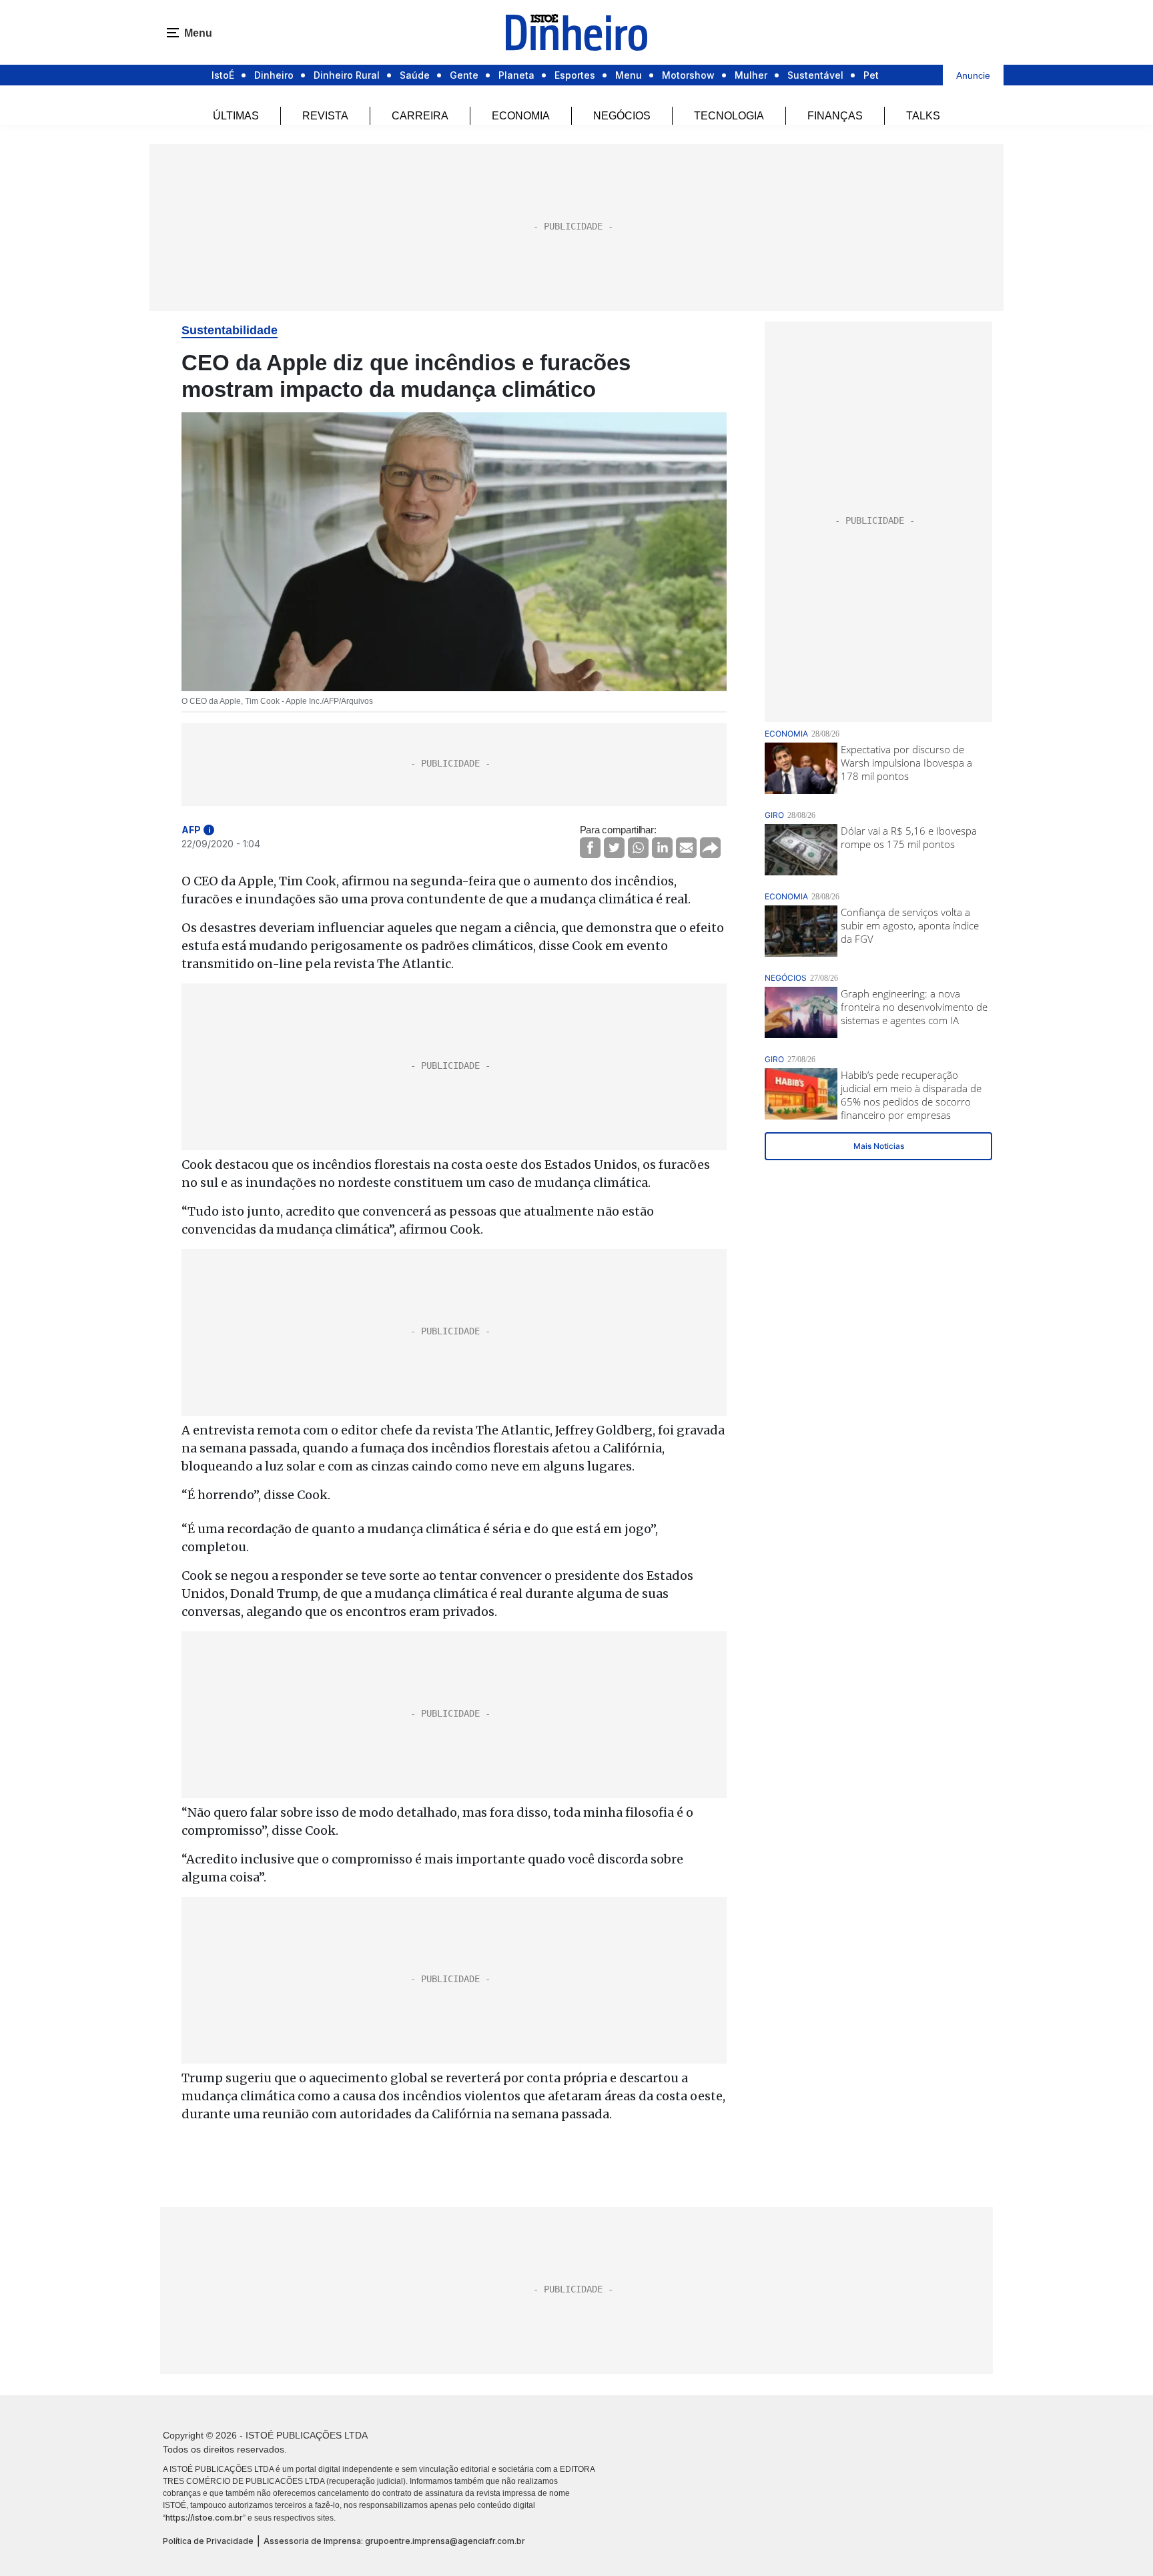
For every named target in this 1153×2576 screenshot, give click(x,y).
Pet (871, 75)
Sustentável (815, 75)
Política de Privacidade (208, 2541)
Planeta (516, 75)
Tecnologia (729, 116)
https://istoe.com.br (204, 2518)
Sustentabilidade (230, 330)
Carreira (420, 116)
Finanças (835, 116)
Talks (923, 116)
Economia (521, 116)
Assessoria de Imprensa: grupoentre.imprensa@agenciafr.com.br (394, 2541)
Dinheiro (274, 75)
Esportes (575, 75)
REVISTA (325, 116)
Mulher (751, 75)
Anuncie (973, 75)
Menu (629, 75)
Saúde (415, 75)
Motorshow (688, 75)
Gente (464, 75)
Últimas (236, 116)
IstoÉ (223, 75)
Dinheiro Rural (347, 75)
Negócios (622, 116)
